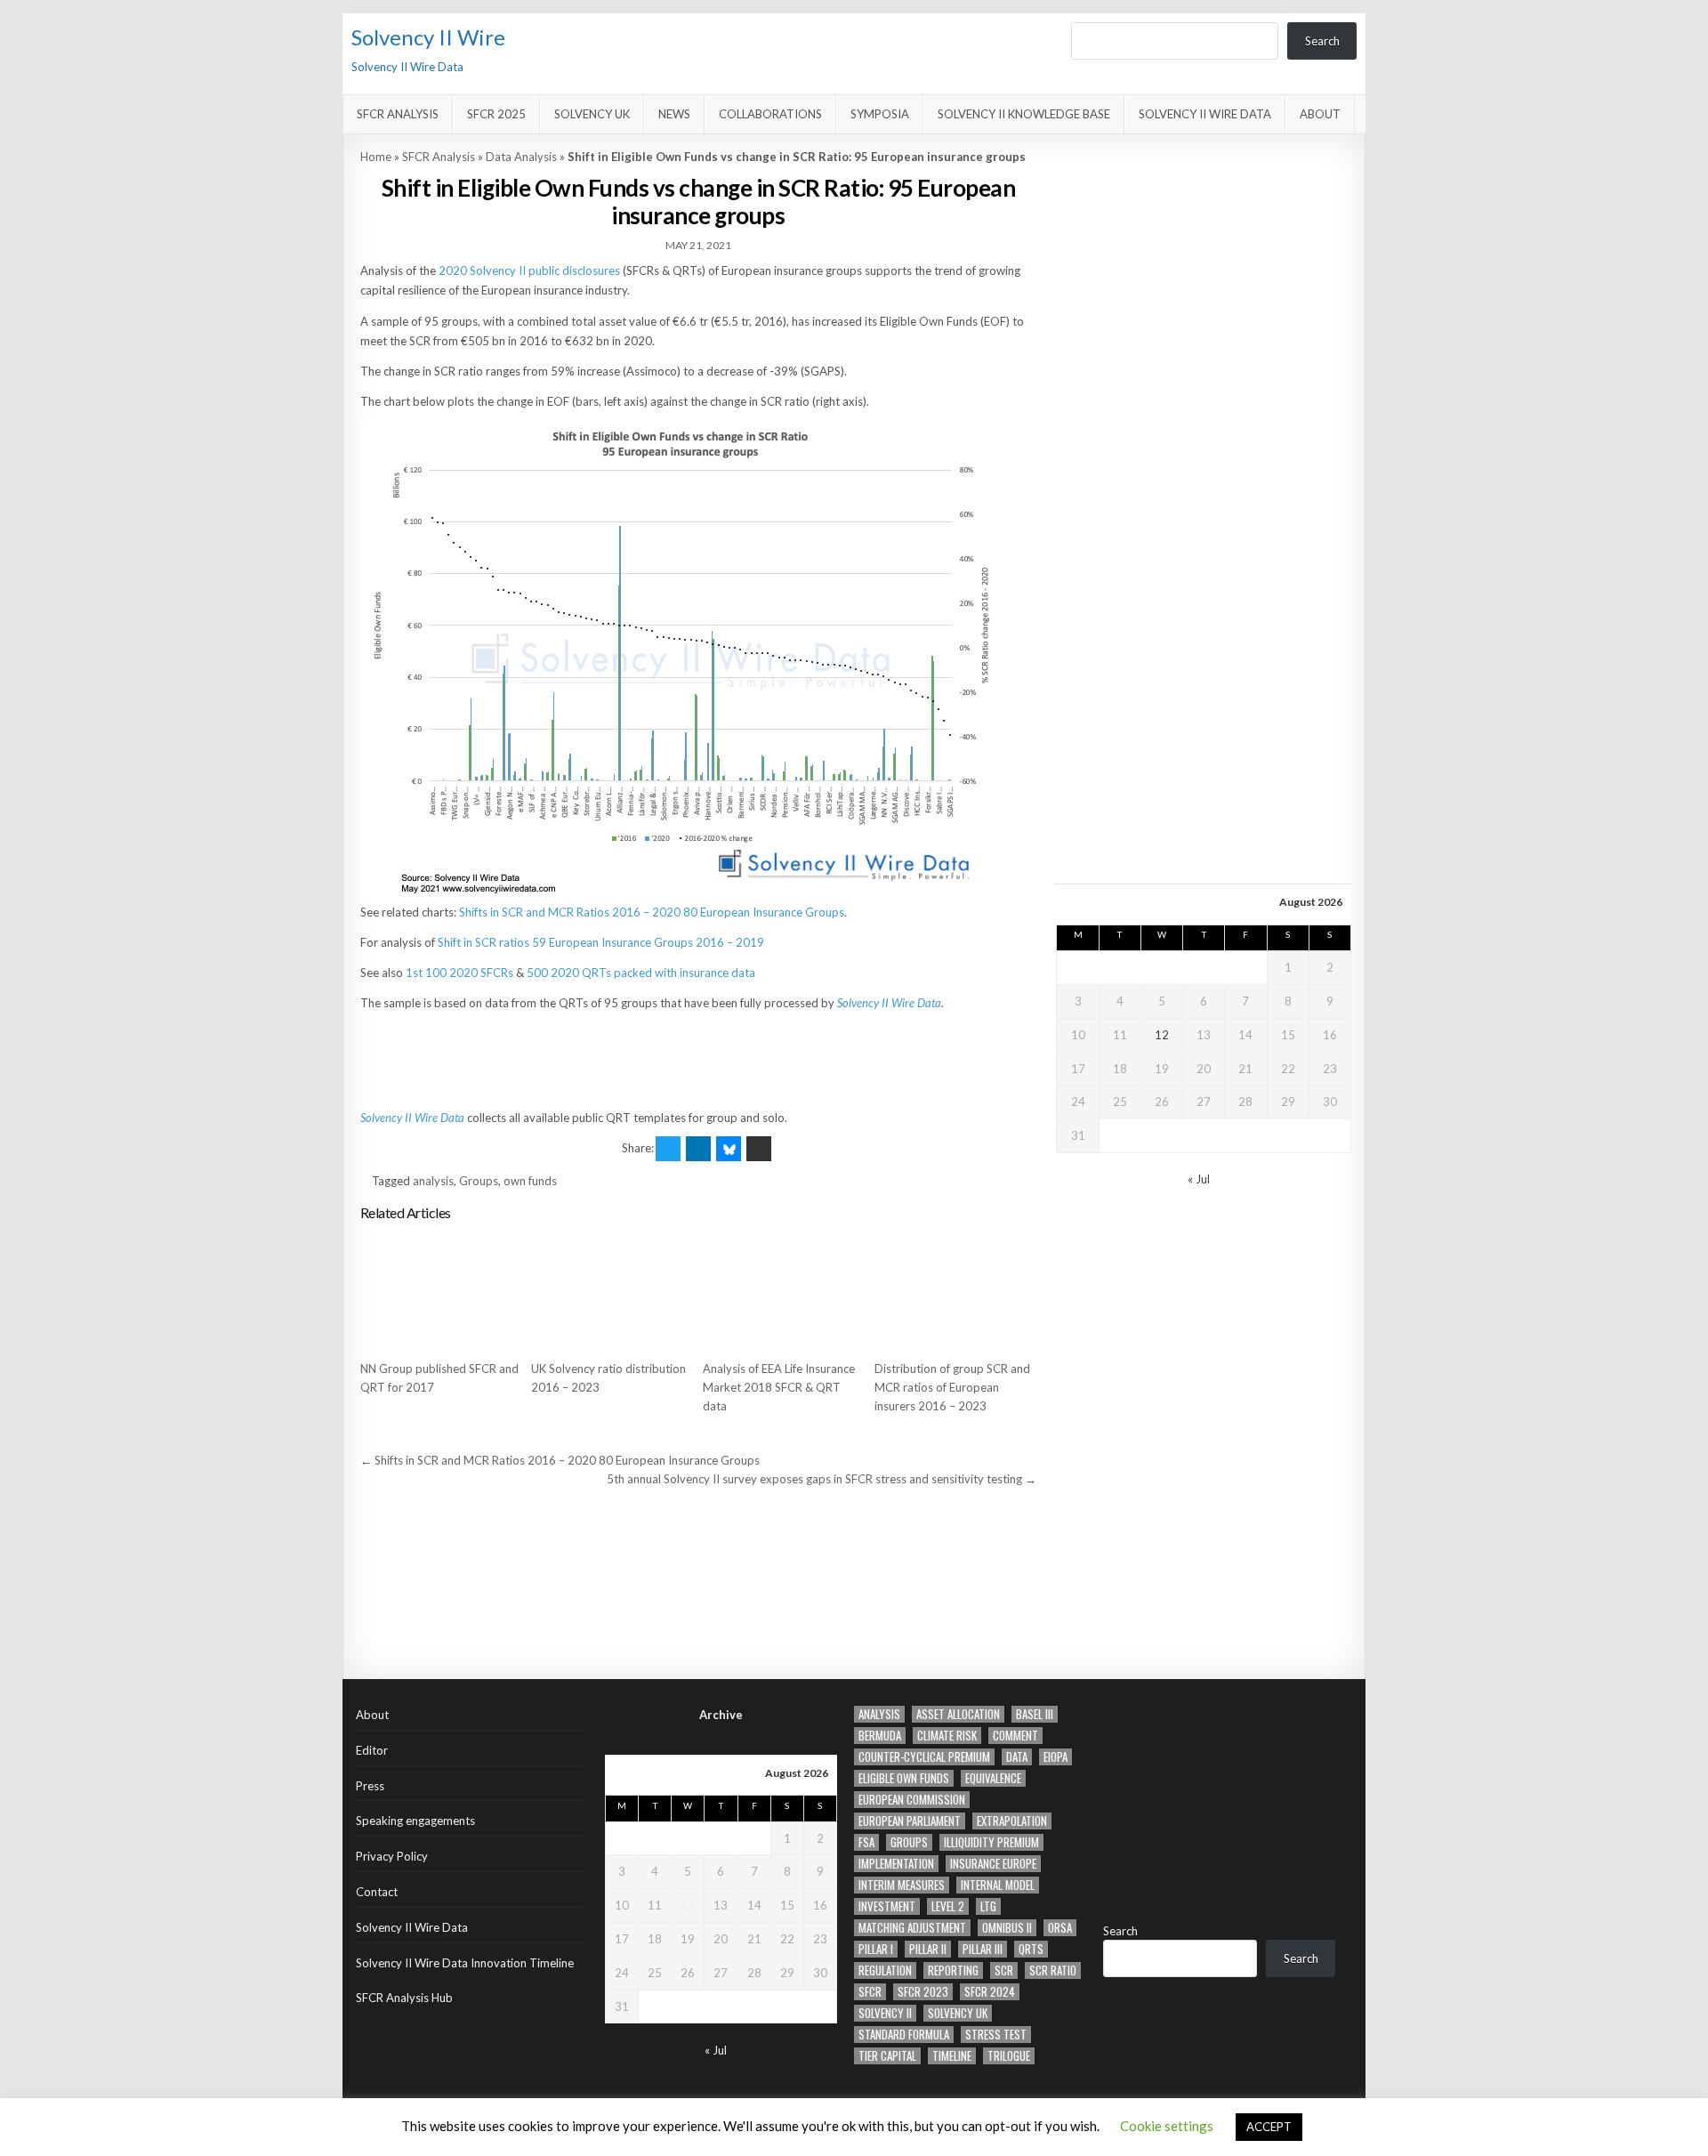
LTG (988, 1906)
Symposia (880, 114)
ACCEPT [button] (1269, 2127)
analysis (433, 1181)
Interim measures (902, 1885)
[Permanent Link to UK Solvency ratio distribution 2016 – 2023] (612, 1291)
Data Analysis (521, 157)
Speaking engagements (415, 1821)
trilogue (1009, 2056)
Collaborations (770, 114)
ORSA (1060, 1928)
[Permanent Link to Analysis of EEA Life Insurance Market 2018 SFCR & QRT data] (784, 1291)
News (674, 114)
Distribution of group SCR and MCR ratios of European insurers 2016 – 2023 (952, 1387)
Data (1017, 1757)
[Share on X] (668, 1149)
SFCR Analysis (398, 114)
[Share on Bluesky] (729, 1149)
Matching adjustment (912, 1928)
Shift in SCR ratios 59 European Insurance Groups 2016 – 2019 (601, 942)
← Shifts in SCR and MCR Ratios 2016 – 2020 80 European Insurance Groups (560, 1460)
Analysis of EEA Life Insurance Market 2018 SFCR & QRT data (779, 1387)
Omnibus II (1007, 1928)
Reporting (953, 1970)
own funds (530, 1181)
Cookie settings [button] (1167, 2126)
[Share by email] (759, 1149)
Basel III (1035, 1714)
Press (370, 1786)
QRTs (1031, 1949)
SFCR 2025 (496, 114)
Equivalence (993, 1778)
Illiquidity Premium (991, 1842)
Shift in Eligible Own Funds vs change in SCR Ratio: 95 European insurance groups (699, 202)
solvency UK (958, 2013)
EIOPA (1055, 1757)
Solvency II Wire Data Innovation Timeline (465, 1963)
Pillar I (876, 1949)
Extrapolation (1012, 1821)
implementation (896, 1864)
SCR (1004, 1970)
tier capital (887, 2056)
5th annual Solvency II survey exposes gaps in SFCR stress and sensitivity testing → (822, 1479)
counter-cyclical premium (924, 1757)
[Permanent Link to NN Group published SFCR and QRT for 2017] (441, 1291)
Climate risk (947, 1736)
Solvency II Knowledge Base (1024, 114)
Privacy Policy (392, 1856)
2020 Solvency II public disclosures (529, 271)
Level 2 (948, 1906)
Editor (372, 1750)
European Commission (912, 1800)
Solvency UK (592, 114)
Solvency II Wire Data (1205, 114)
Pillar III (983, 1949)
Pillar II (928, 1949)
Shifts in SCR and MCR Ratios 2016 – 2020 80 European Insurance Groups (652, 912)
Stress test (996, 2035)
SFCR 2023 (923, 1992)
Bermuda (880, 1736)
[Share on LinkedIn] (698, 1149)
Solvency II (885, 2013)
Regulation (885, 1970)
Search (1322, 41)
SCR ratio (1053, 1970)
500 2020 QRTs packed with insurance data (641, 973)
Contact (377, 1892)
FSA (866, 1842)
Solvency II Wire (428, 37)
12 (1162, 1035)
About (1320, 114)
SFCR (870, 1992)
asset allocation (958, 1714)
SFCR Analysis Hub (404, 1998)
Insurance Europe (993, 1864)
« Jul (1199, 1179)
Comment (1015, 1736)
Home (376, 157)
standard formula (904, 2035)
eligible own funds (904, 1778)
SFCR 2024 (990, 1992)
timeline (952, 2056)
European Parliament (910, 1821)
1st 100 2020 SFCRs (459, 973)
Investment (887, 1906)
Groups (479, 1181)
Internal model (998, 1885)
